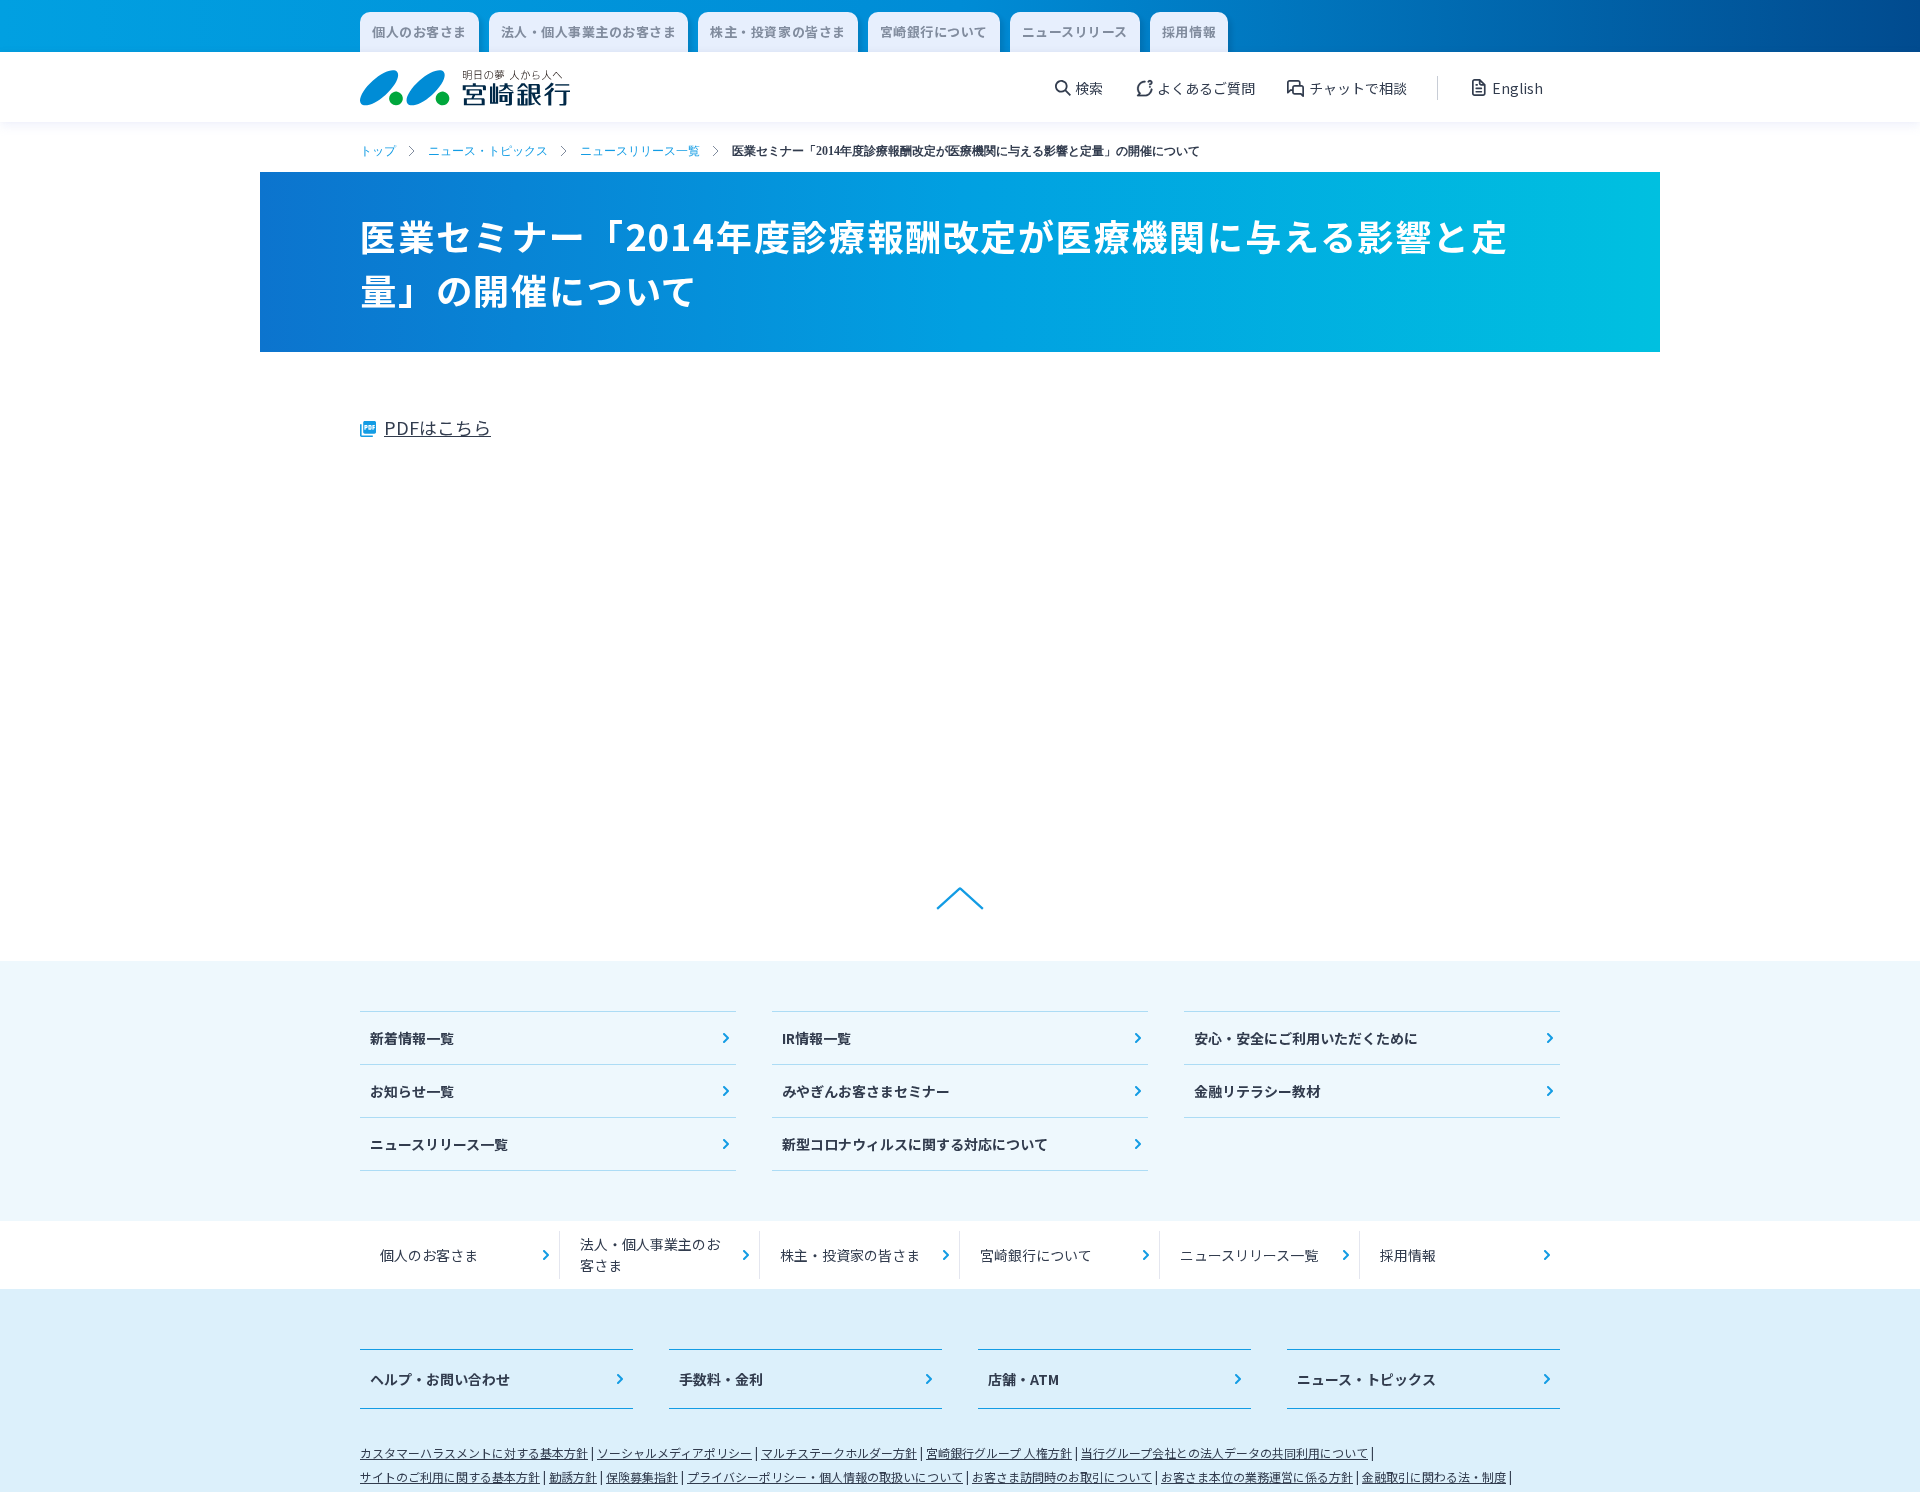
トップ (378, 151)
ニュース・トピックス (488, 151)
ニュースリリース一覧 (640, 151)
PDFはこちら (437, 427)
